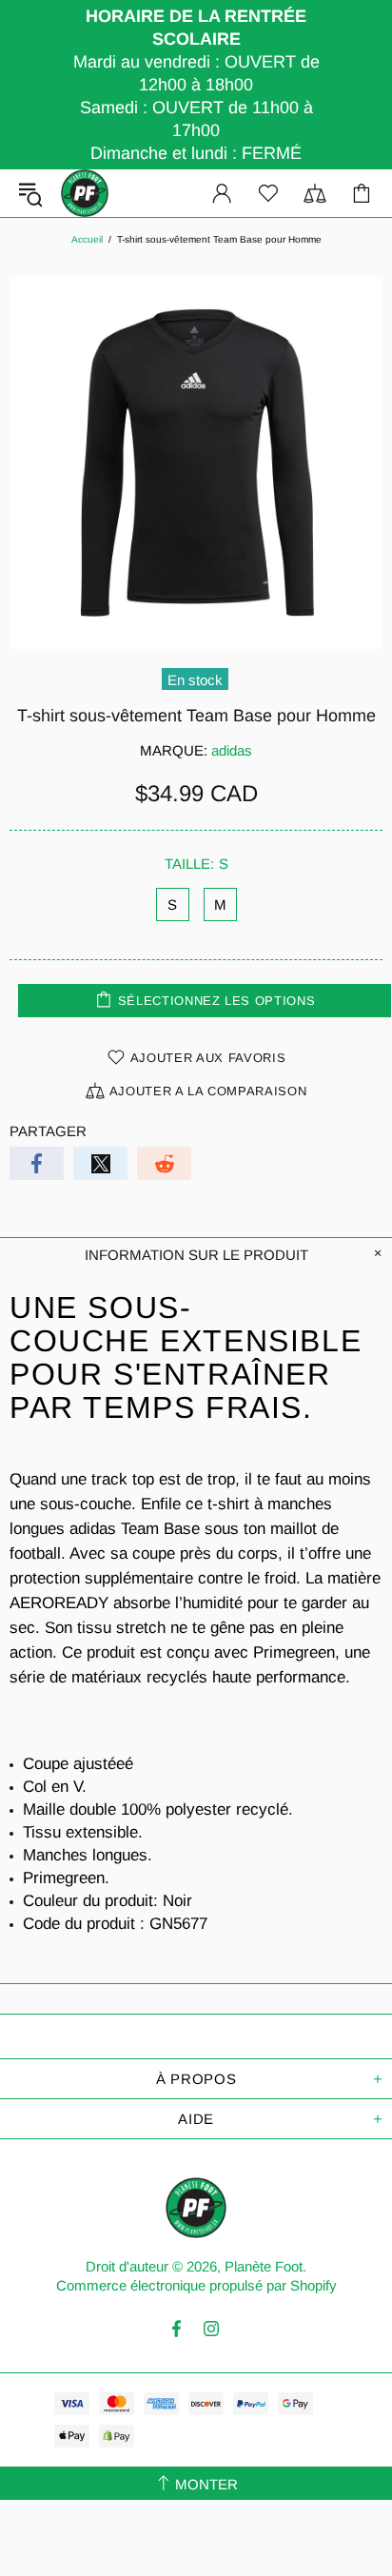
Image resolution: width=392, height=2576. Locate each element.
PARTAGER (48, 1131)
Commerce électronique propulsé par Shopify (196, 2285)
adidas (232, 750)
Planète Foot (85, 193)
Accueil (87, 239)
